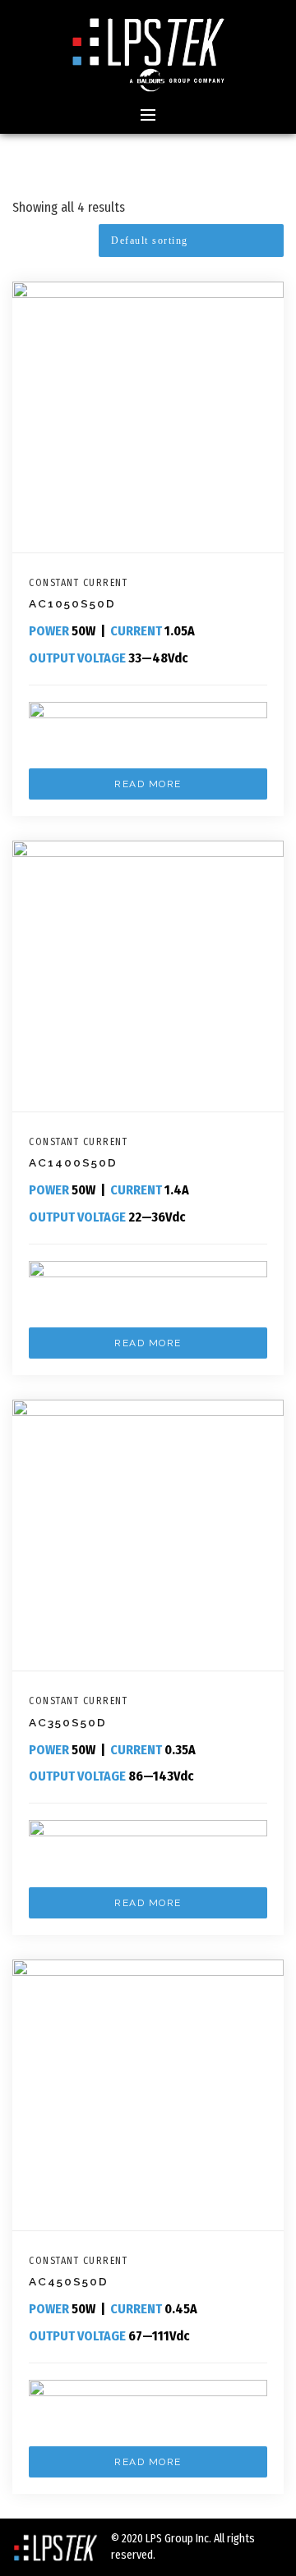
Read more (148, 784)
